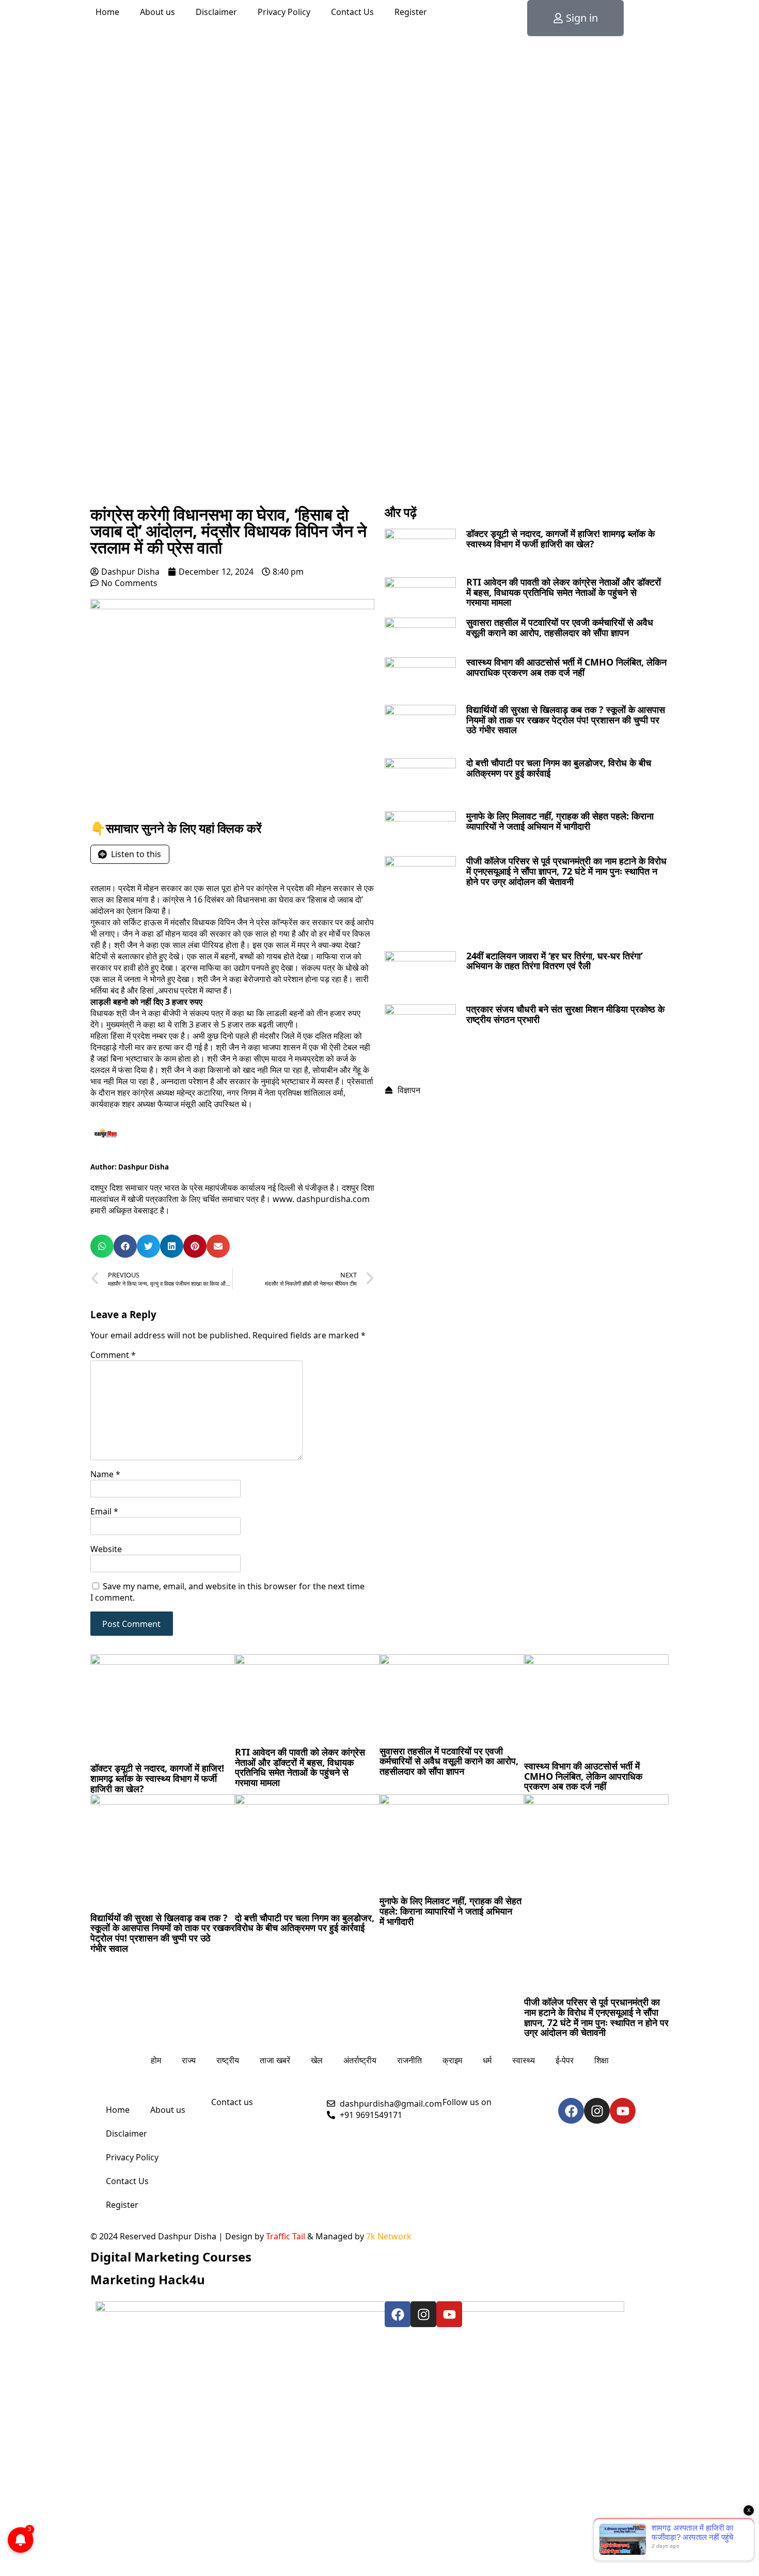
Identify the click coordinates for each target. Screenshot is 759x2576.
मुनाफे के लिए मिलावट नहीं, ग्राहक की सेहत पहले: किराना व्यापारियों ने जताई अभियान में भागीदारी (560, 821)
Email (104, 1511)
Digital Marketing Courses (171, 2257)
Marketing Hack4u (148, 2279)
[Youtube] (623, 2111)
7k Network (389, 2236)
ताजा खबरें (275, 2060)
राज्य (189, 2060)
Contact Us (352, 12)
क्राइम (452, 2060)
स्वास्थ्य (524, 2060)
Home (107, 12)
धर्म (487, 2060)
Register (411, 12)
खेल (317, 2060)
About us (157, 12)
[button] (102, 1246)
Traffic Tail (286, 2236)
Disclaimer (216, 12)
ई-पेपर (565, 2060)
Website (106, 1549)
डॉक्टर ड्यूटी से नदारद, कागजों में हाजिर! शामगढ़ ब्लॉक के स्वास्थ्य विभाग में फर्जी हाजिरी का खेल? (560, 539)
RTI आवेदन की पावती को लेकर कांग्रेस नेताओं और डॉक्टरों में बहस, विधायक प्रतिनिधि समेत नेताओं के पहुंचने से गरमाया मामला (564, 592)
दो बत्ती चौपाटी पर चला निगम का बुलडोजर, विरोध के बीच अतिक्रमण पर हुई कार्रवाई (559, 768)
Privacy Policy (284, 12)
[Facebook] (571, 2111)
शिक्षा (602, 2060)
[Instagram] (597, 2111)
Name (105, 1474)
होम (156, 2060)
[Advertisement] (379, 423)
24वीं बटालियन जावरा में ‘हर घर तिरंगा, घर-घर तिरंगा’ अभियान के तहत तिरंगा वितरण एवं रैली (555, 961)
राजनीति (409, 2060)
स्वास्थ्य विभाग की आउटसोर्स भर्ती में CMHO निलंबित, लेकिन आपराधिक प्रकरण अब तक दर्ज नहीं (566, 667)
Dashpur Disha (144, 1167)
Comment (113, 1355)
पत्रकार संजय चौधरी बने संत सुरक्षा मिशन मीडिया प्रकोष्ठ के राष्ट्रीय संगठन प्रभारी (565, 1014)
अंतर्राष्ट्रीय (360, 2060)
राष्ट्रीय (228, 2060)
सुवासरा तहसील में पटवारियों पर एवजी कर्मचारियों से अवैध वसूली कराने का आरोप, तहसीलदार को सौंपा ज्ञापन (560, 627)
